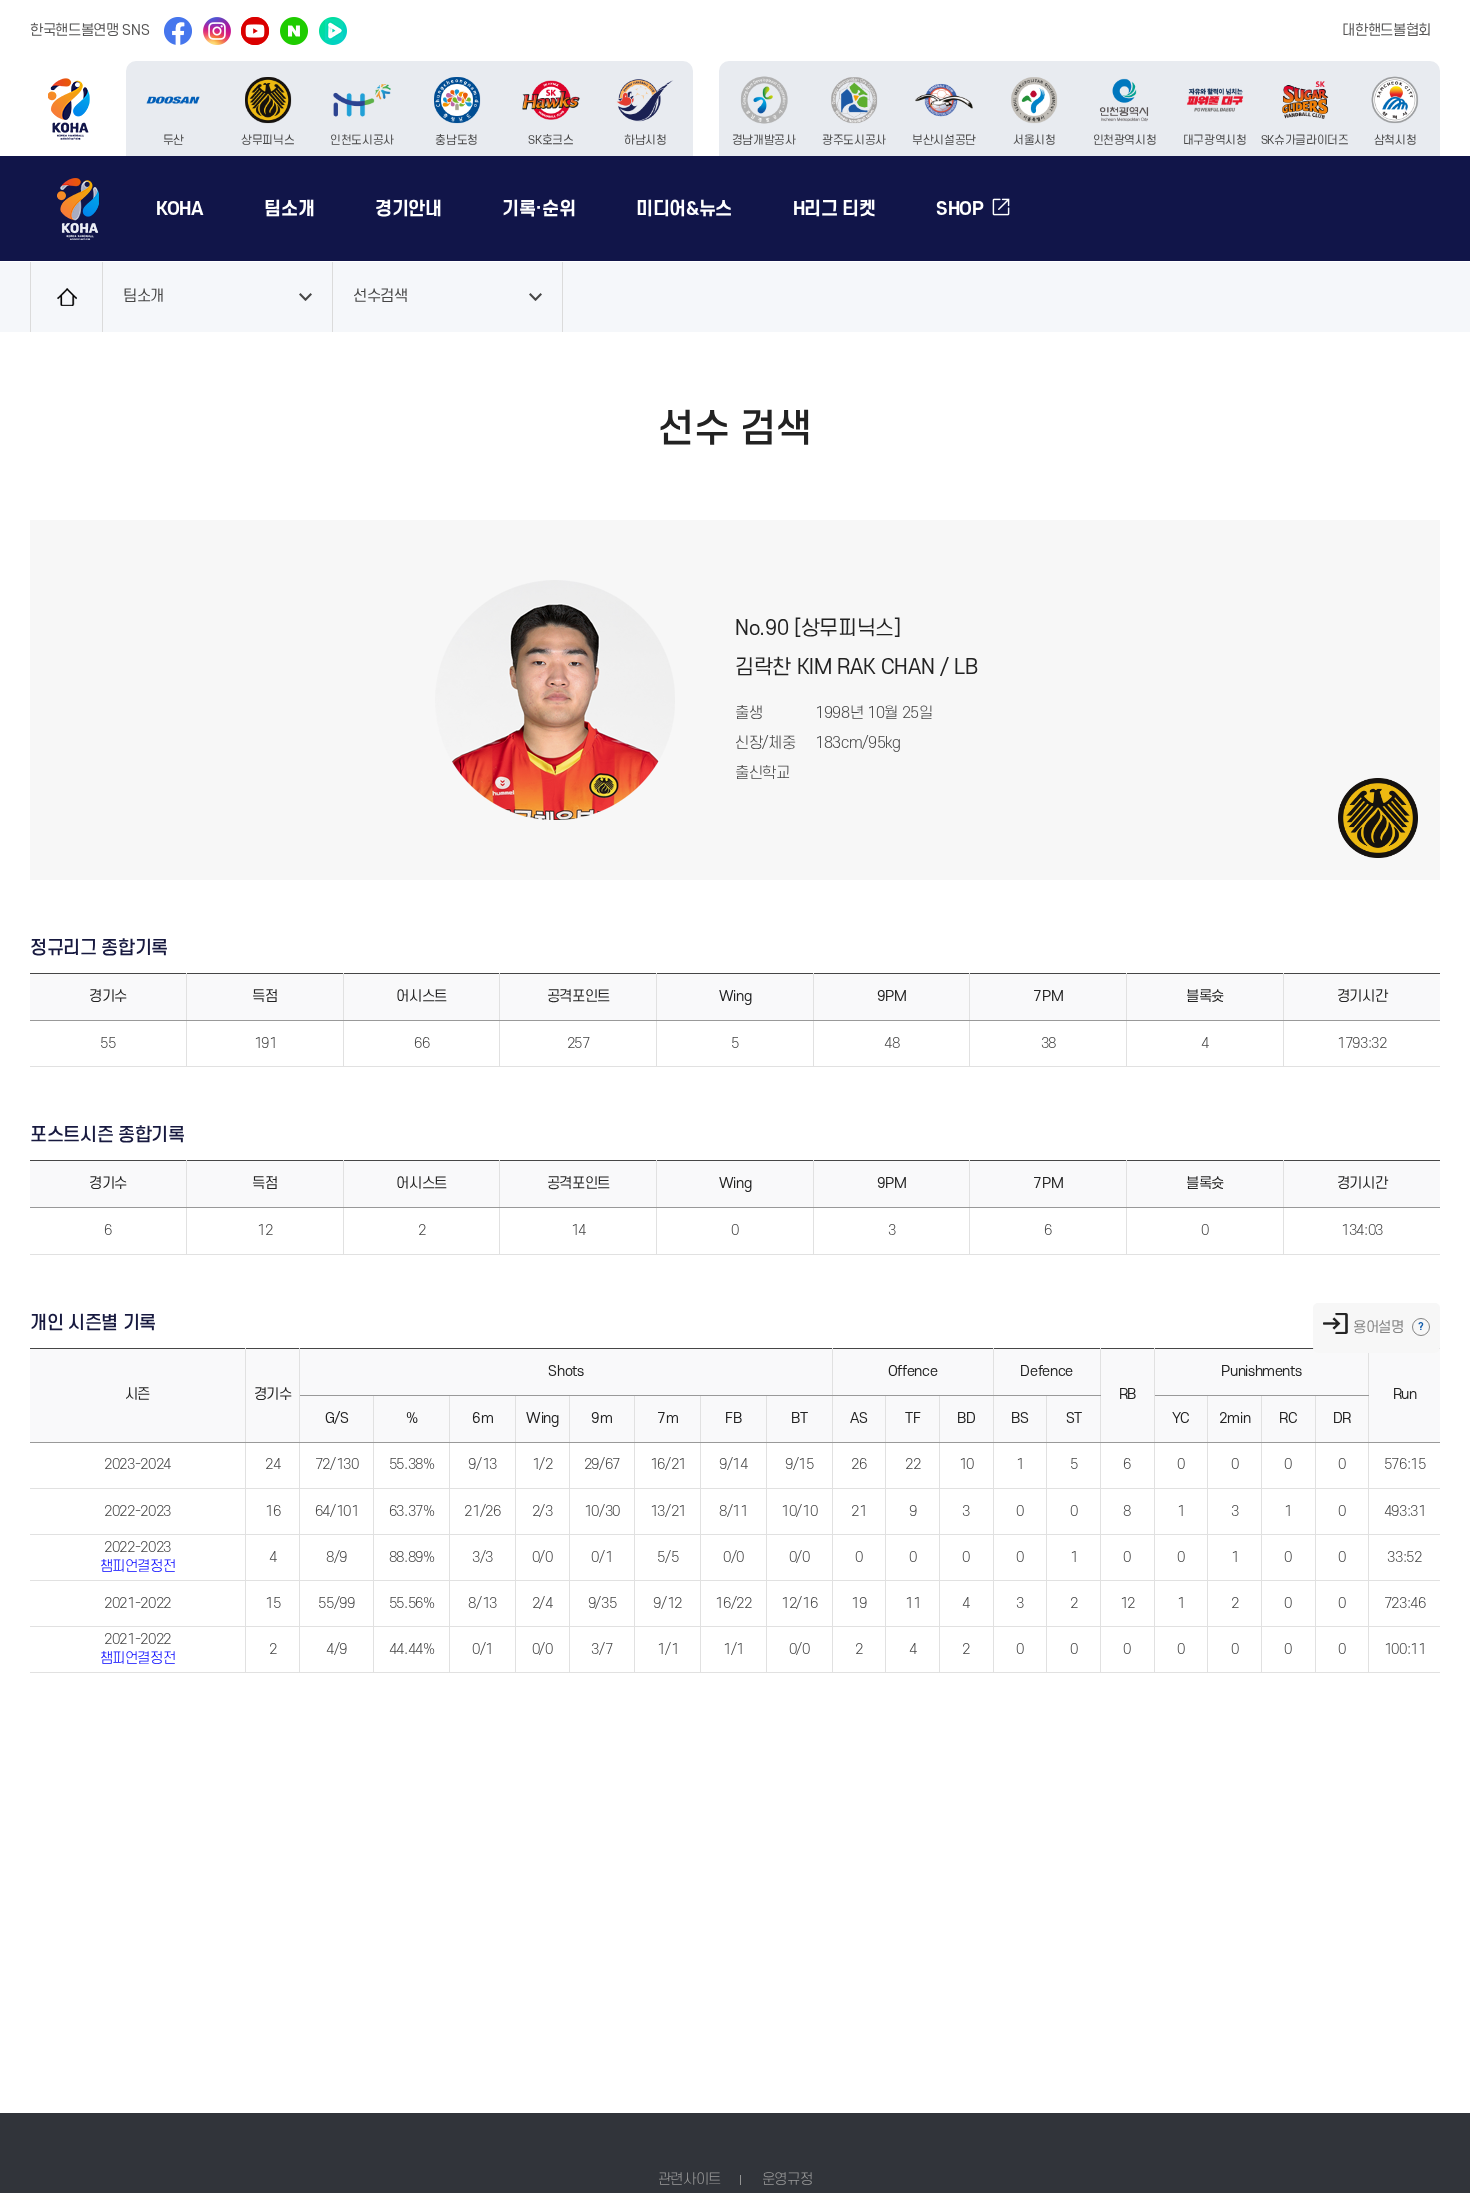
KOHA (180, 209)
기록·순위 (538, 209)
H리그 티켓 (834, 209)
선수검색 (380, 296)
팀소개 (289, 209)
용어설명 (1380, 1327)
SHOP (960, 209)
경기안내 (408, 209)
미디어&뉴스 (684, 209)
